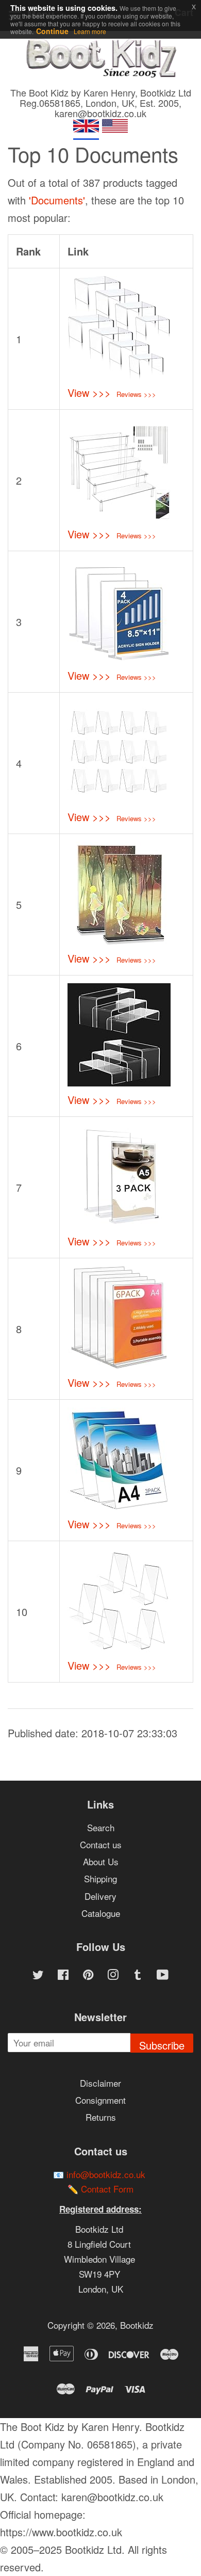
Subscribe (162, 2045)
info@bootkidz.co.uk (106, 2174)
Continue (52, 31)
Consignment (100, 2100)
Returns (101, 2117)
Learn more (90, 31)
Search (101, 1827)
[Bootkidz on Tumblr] (138, 1975)
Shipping (100, 1878)
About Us (101, 1861)
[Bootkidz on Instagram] (113, 1975)
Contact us (101, 1844)
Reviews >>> (136, 394)
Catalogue (101, 1913)
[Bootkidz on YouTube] (163, 1975)
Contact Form (107, 2189)
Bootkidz (137, 2325)
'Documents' (57, 200)
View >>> (89, 393)
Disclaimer (100, 2083)
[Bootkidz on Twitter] (38, 1975)
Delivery (100, 1896)
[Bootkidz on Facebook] (63, 1975)
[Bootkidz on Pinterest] (88, 1975)
